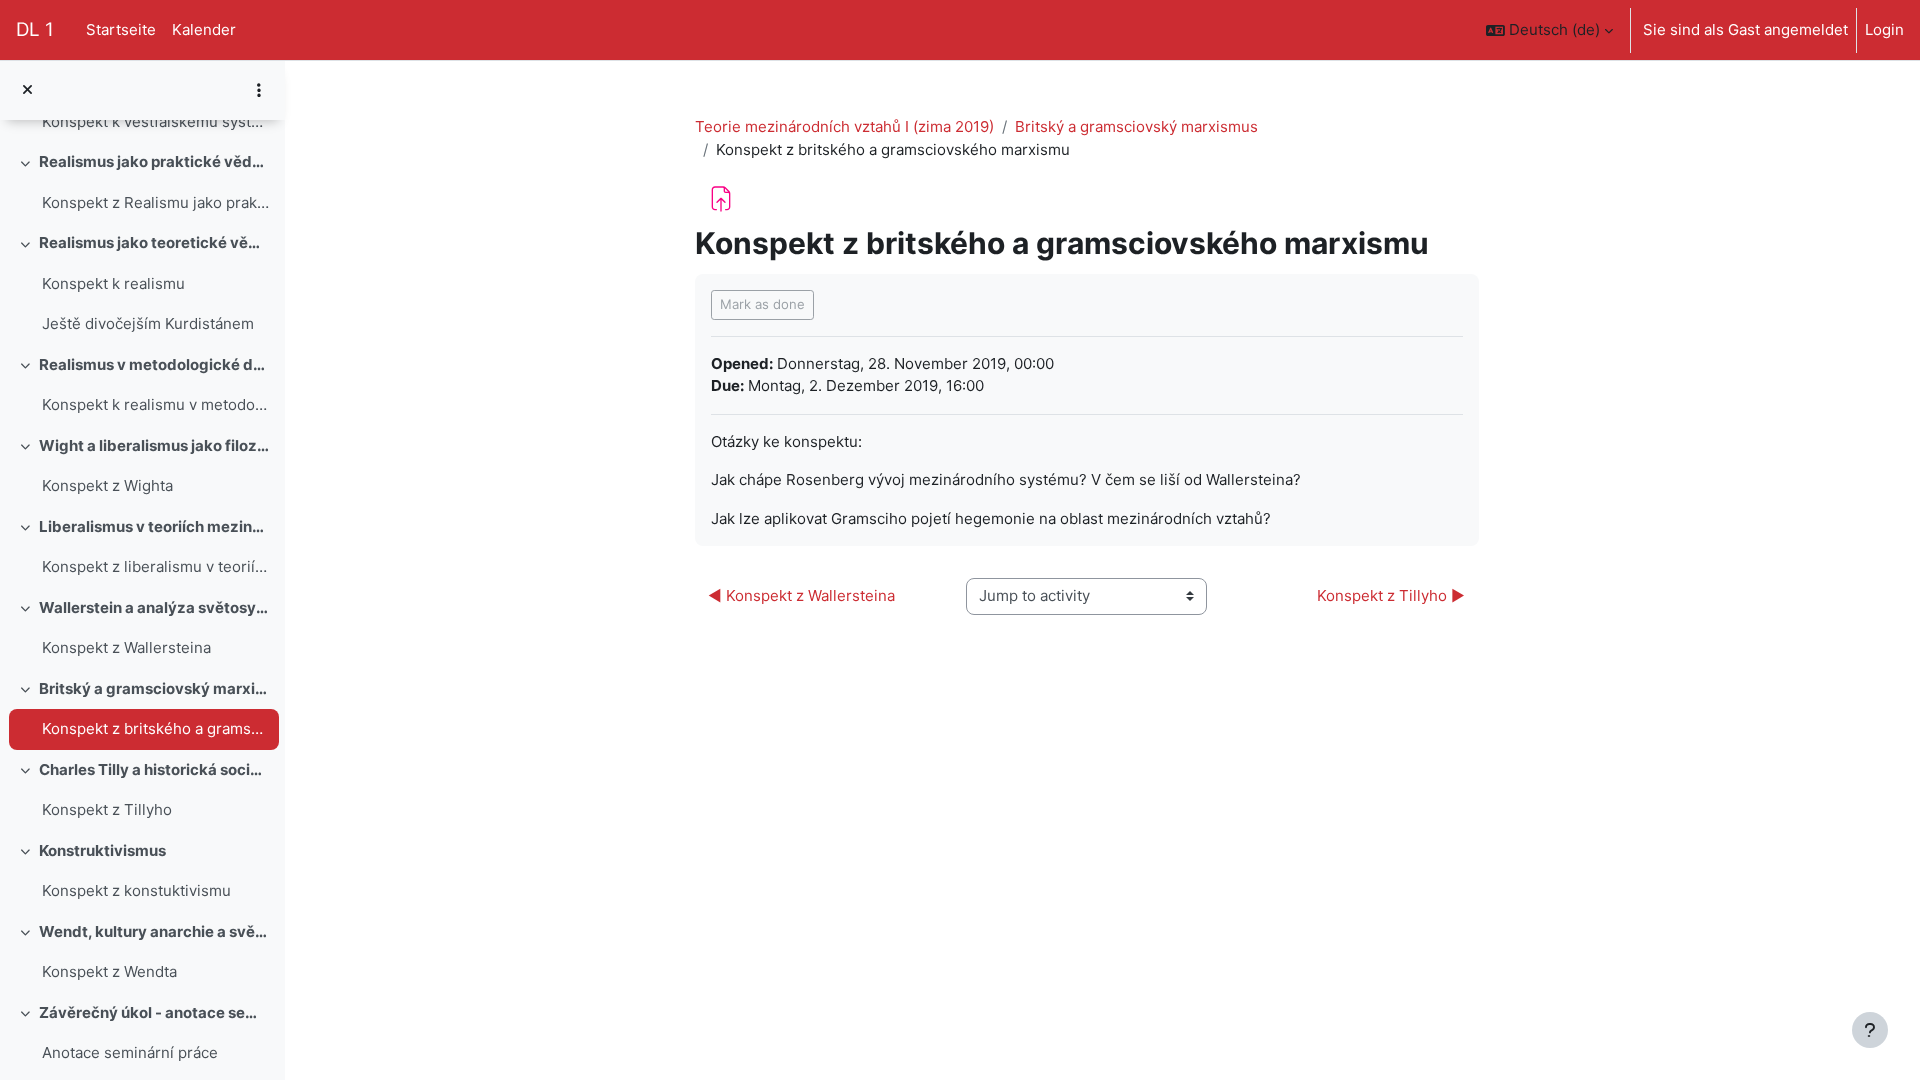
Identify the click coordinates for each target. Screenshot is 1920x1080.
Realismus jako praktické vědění (154, 161)
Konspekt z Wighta (107, 485)
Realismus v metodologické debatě (154, 364)
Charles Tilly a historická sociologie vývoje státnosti (154, 769)
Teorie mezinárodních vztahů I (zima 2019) (844, 126)
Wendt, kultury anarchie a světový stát (154, 931)
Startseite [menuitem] (121, 29)
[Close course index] (27, 90)
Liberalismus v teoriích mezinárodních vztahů (154, 526)
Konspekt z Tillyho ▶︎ (1391, 595)
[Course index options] (259, 90)
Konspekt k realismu (113, 283)
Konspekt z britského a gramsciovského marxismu (155, 728)
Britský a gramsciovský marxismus (154, 688)
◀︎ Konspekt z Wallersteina (803, 595)
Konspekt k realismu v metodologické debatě (155, 404)
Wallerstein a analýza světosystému (154, 607)
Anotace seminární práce (130, 1052)
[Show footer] (1870, 1030)
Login (1884, 29)
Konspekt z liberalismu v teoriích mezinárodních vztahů (155, 566)
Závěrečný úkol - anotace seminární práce (154, 1012)
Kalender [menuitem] (204, 29)
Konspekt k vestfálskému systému (155, 121)
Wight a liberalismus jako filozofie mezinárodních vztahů (154, 445)
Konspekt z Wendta (109, 971)
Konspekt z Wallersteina (126, 647)
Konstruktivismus (102, 850)
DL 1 (35, 29)
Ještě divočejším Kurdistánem (148, 323)
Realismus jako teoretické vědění (154, 242)
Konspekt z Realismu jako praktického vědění (155, 202)
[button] (1549, 30)
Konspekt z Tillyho (107, 809)
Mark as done (762, 304)
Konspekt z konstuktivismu (136, 890)
